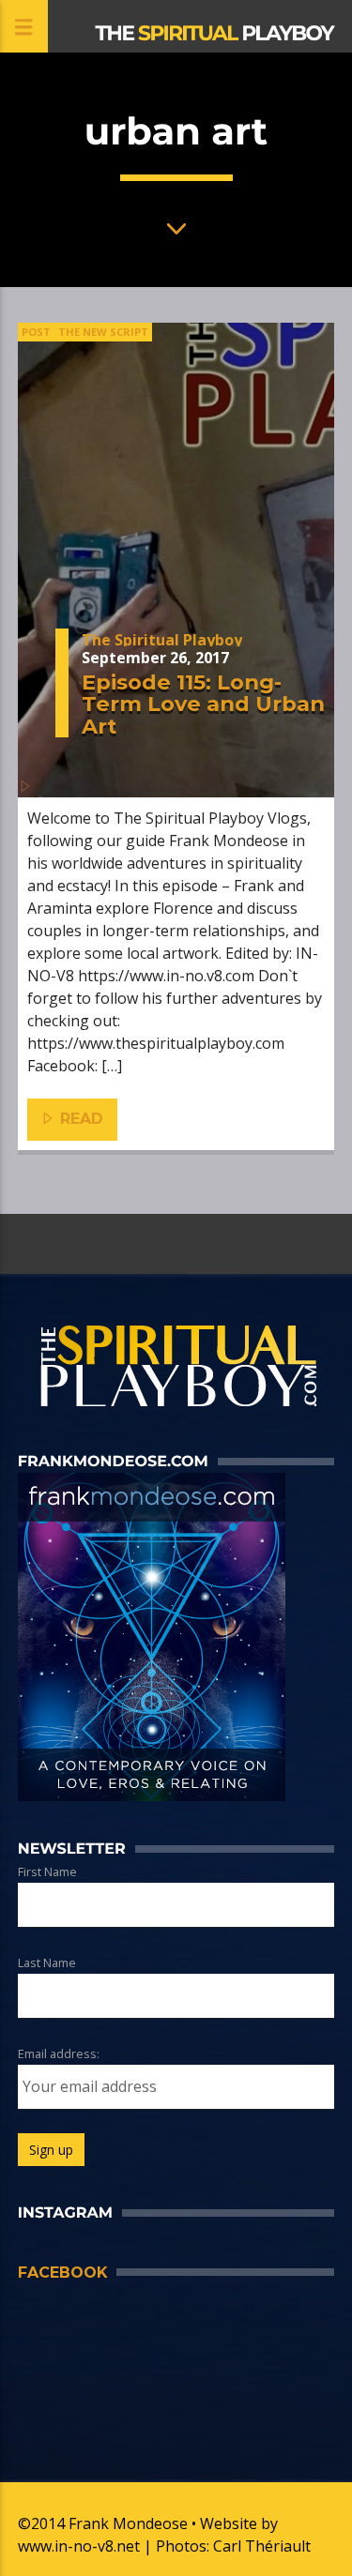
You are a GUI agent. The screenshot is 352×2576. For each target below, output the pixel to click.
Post (36, 332)
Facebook (62, 2273)
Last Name (47, 1962)
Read (79, 1119)
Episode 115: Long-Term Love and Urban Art (203, 704)
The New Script (103, 332)
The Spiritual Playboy (162, 640)
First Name (47, 1871)
